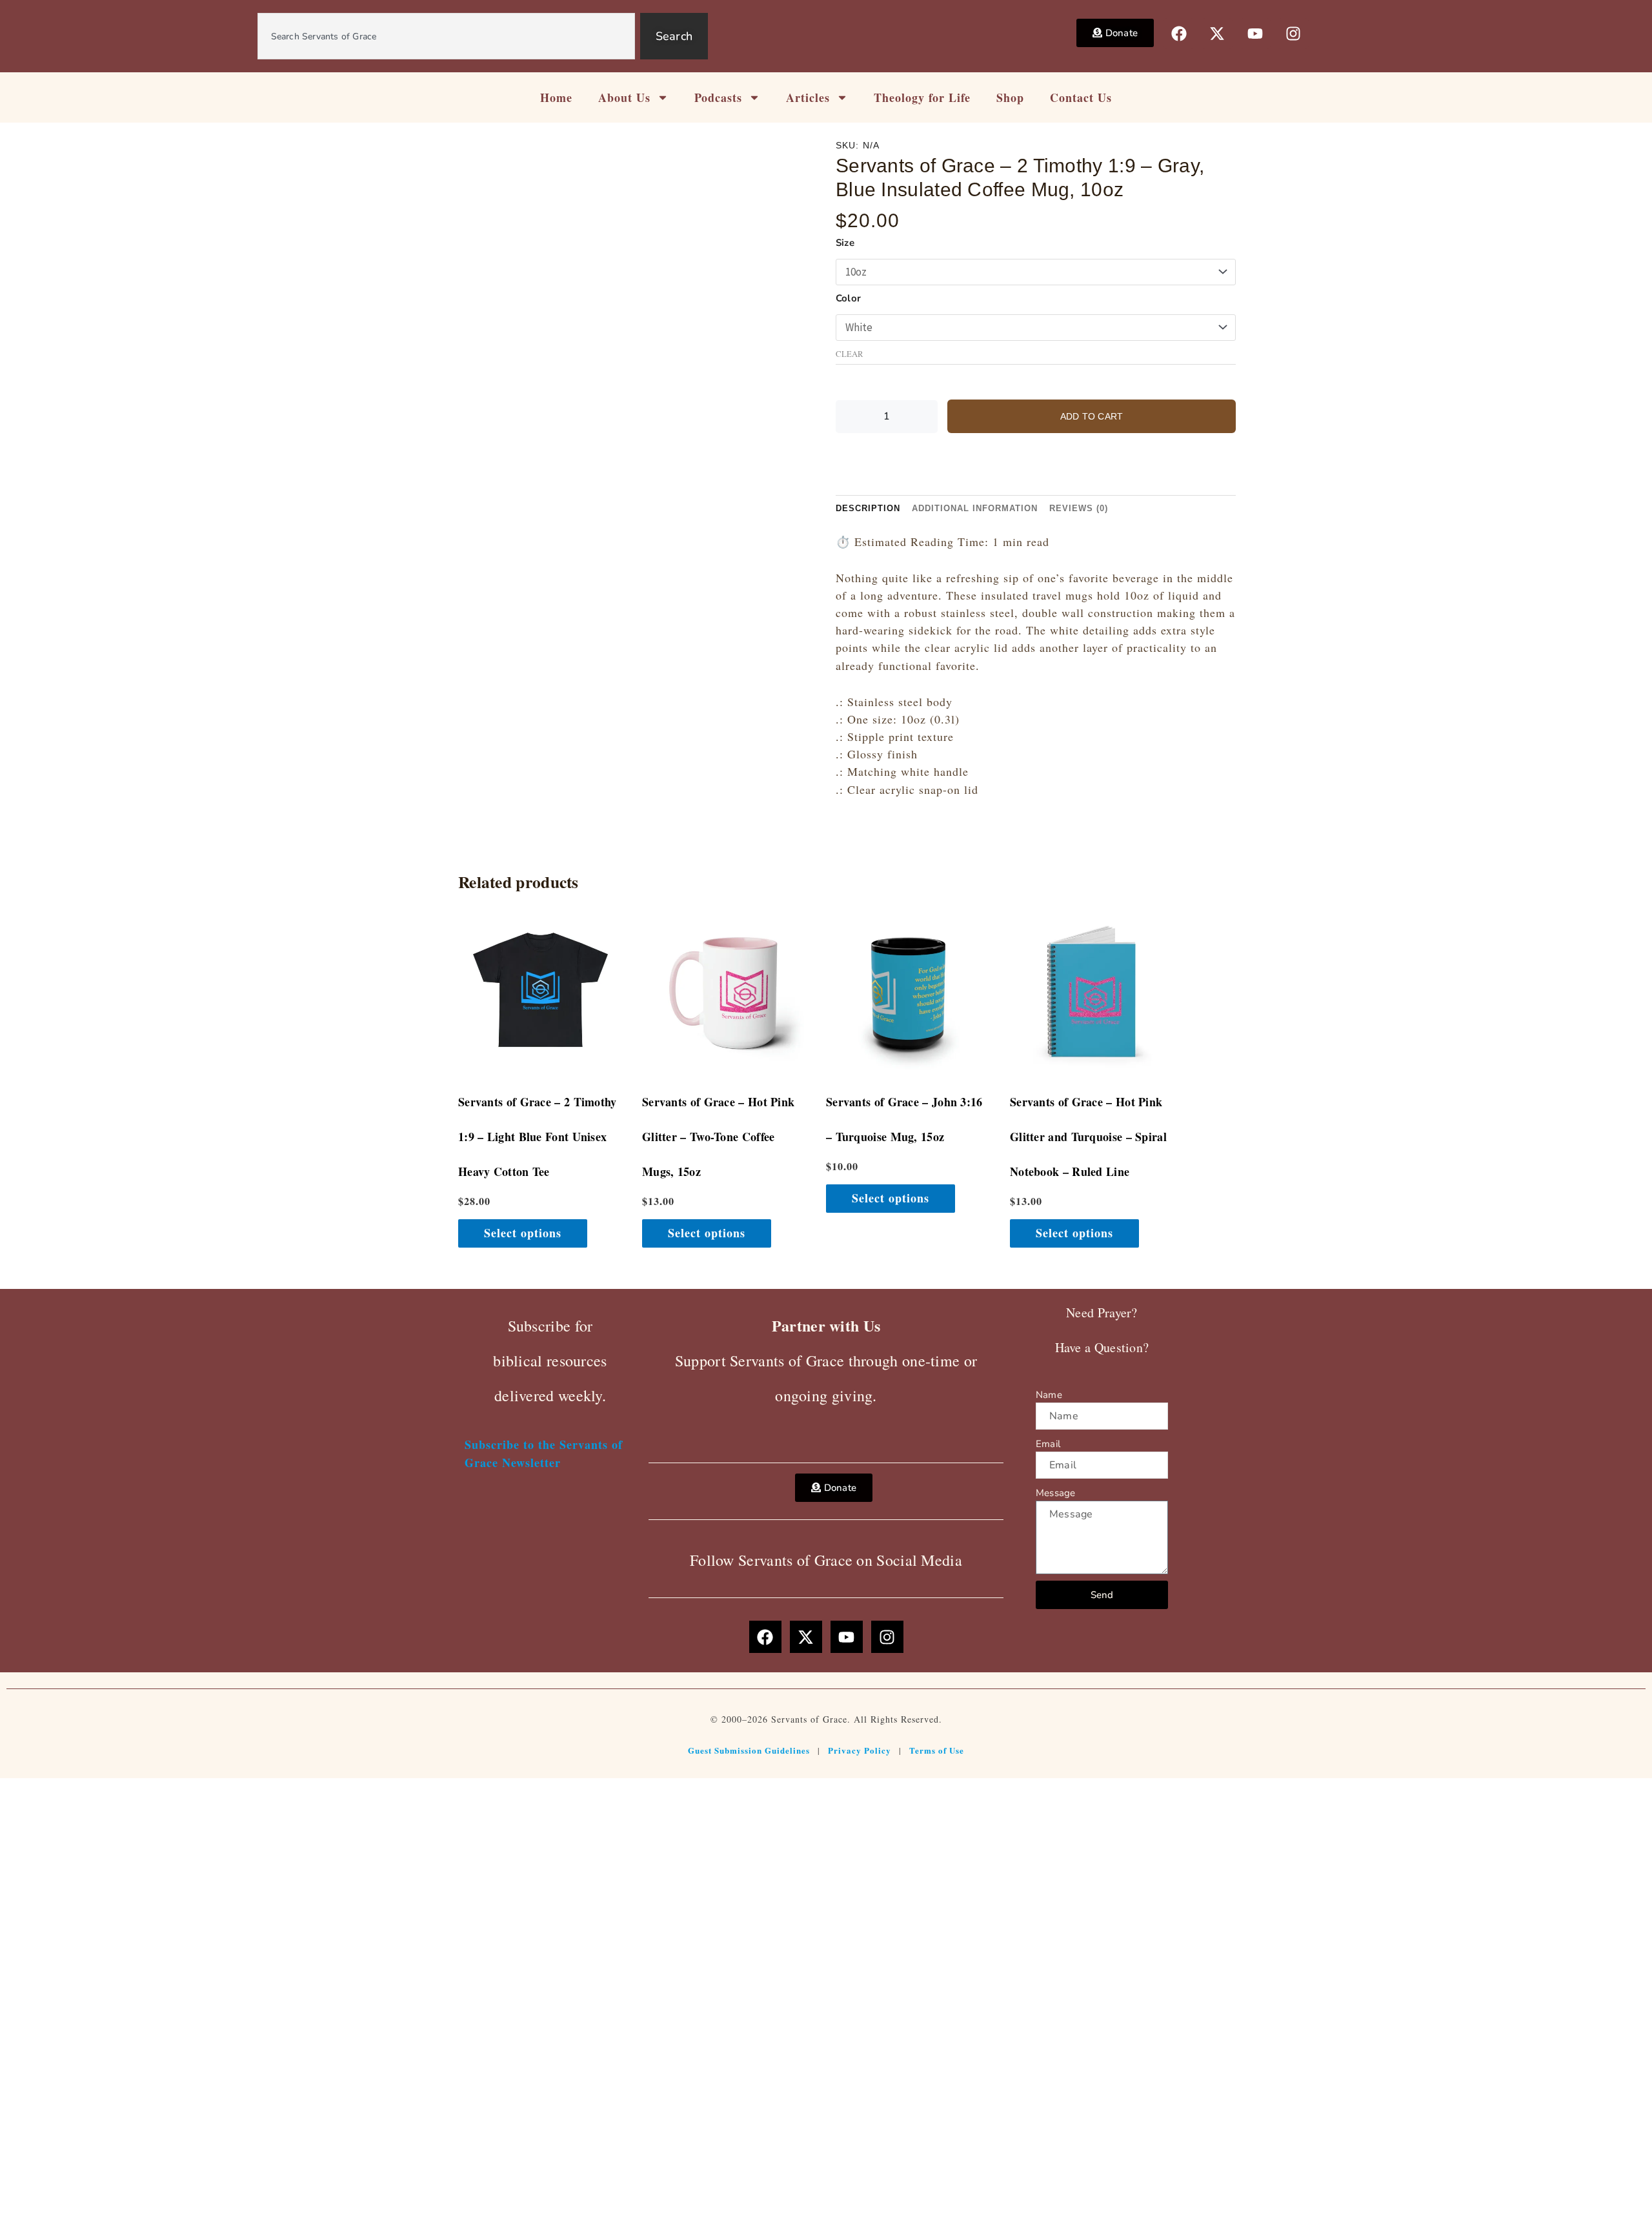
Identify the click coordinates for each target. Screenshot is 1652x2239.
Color (848, 298)
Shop (1010, 97)
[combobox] (446, 36)
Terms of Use (937, 1750)
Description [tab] (868, 508)
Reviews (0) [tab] (1079, 508)
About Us (624, 97)
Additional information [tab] (975, 508)
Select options (523, 1233)
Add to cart (1092, 416)
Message (1055, 1493)
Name (1049, 1395)
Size (845, 243)
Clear (850, 354)
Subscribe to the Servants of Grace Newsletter (544, 1453)
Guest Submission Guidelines (749, 1750)
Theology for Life (922, 97)
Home (556, 97)
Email (1048, 1444)
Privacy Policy (860, 1750)
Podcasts (718, 97)
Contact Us (1081, 97)
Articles (808, 97)
